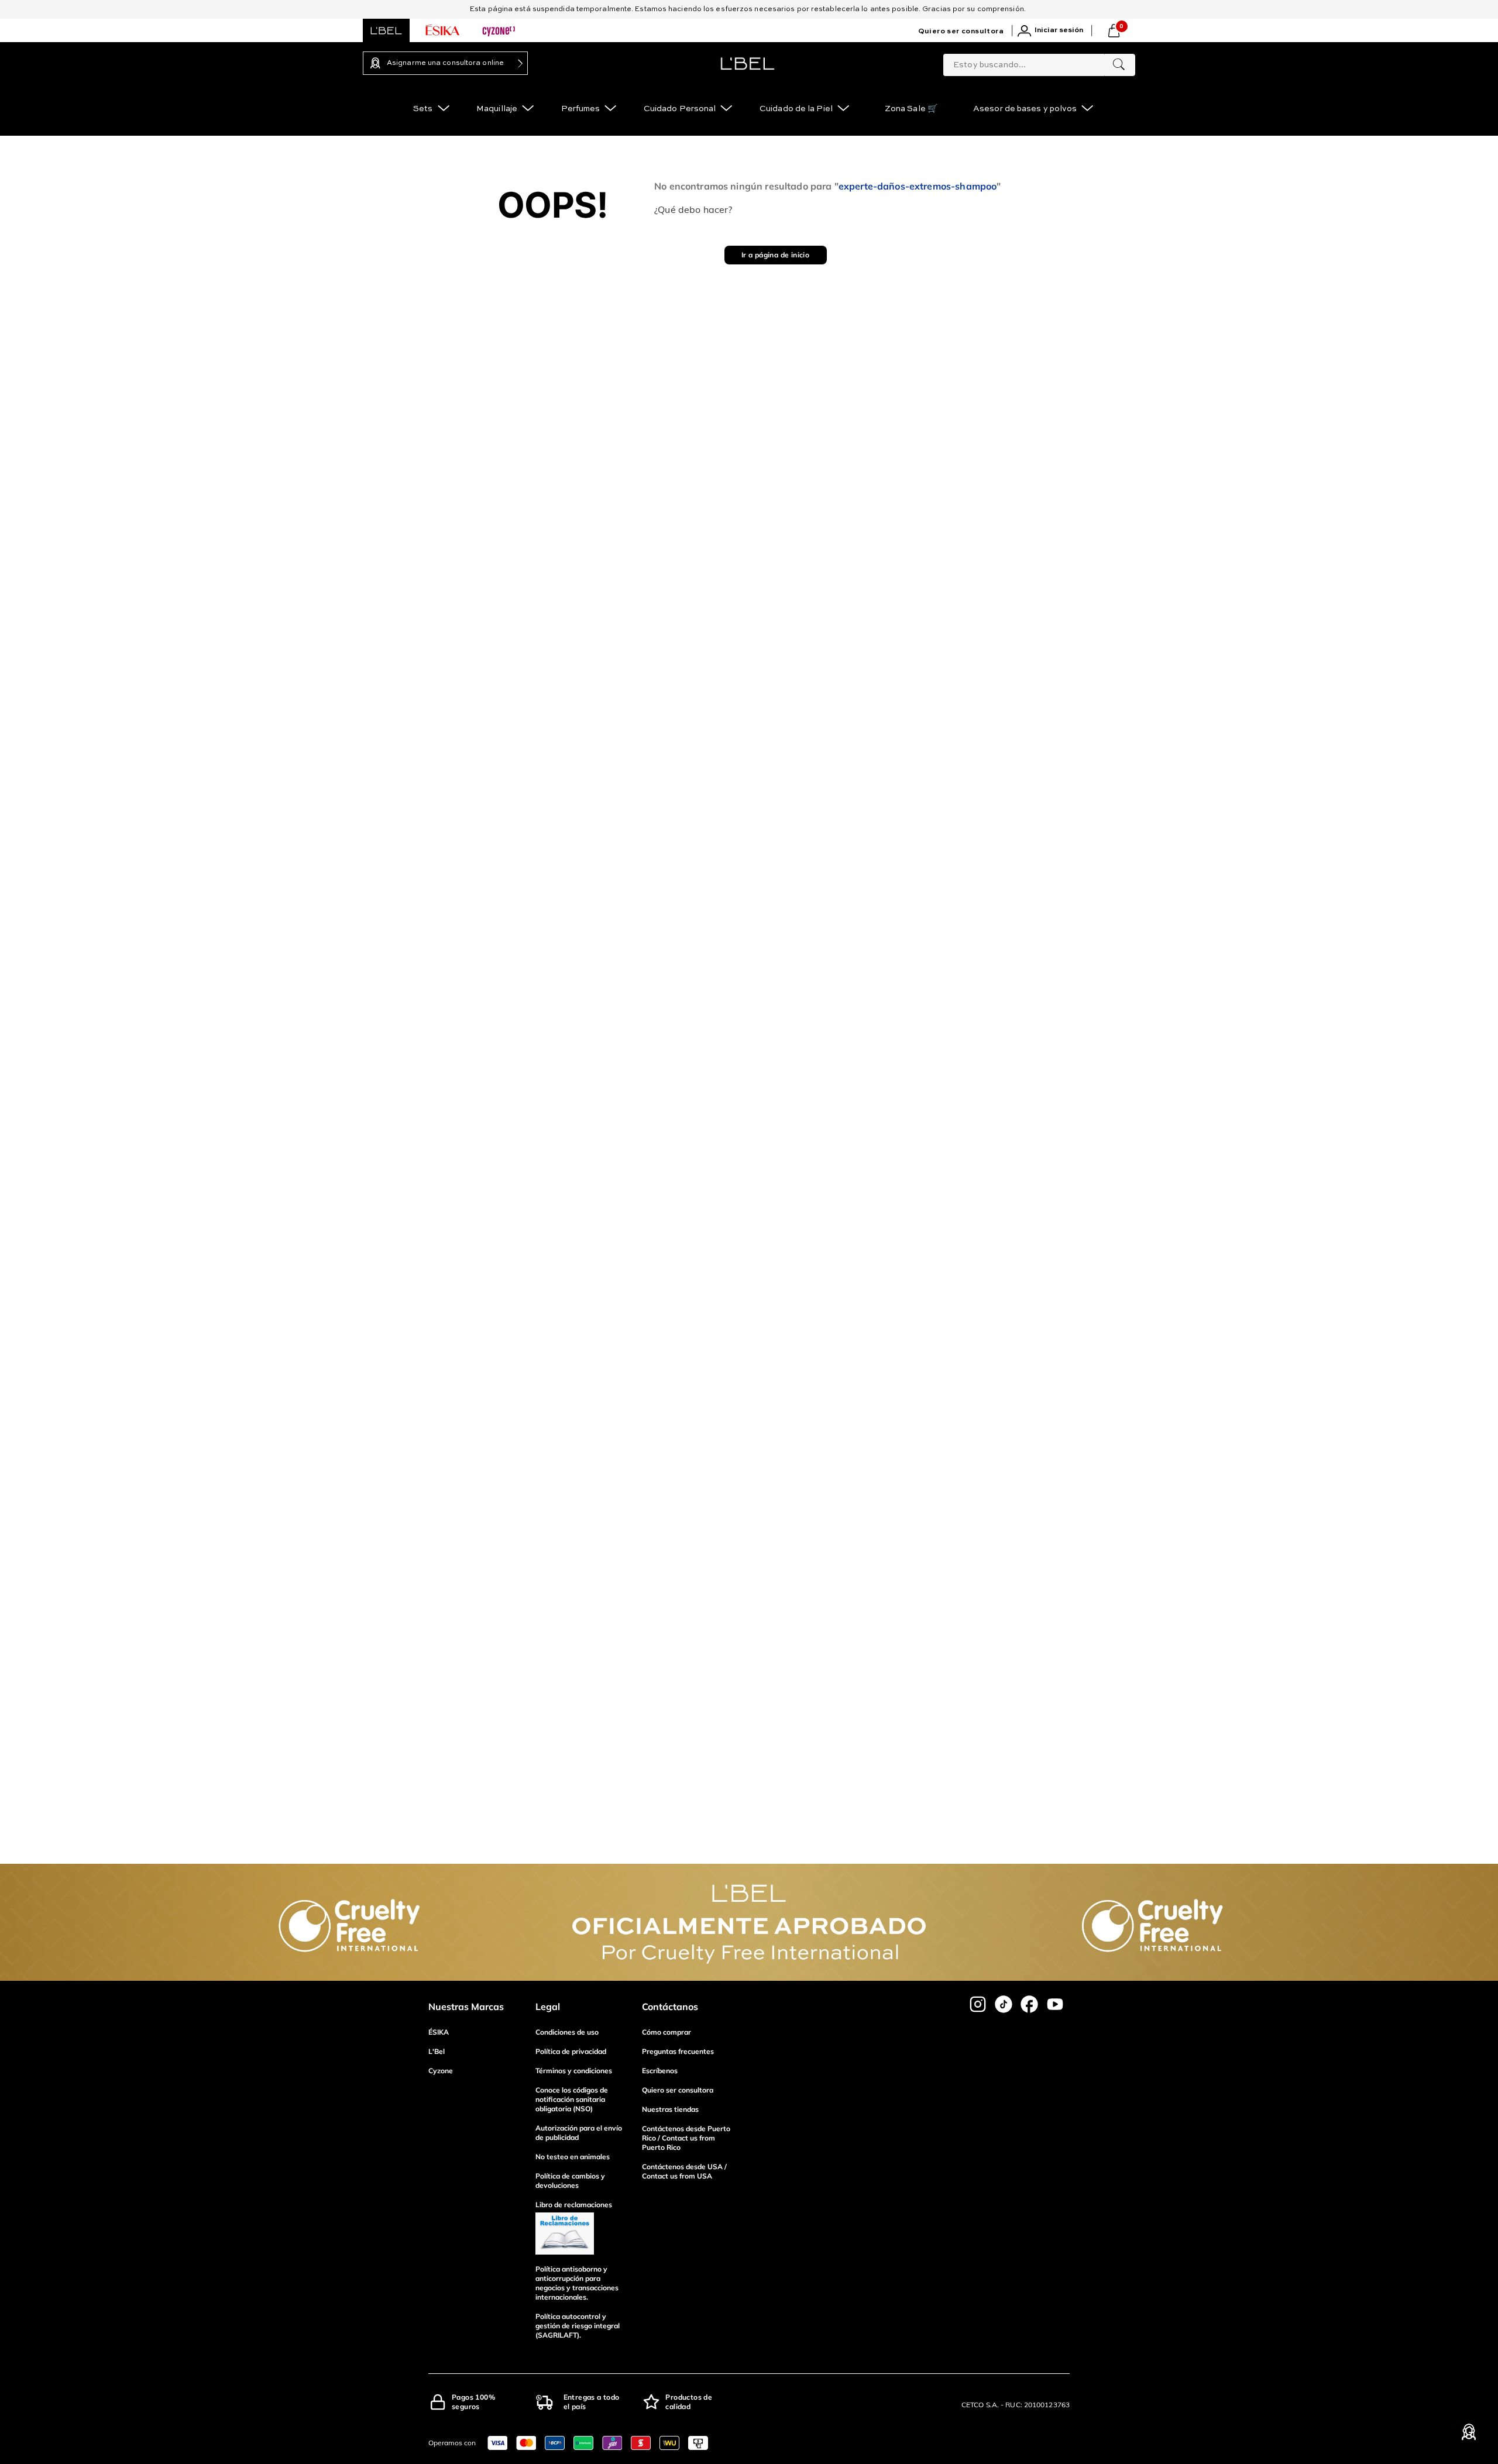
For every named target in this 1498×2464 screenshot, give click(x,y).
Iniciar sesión (1059, 30)
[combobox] (1039, 63)
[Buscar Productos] (1119, 65)
